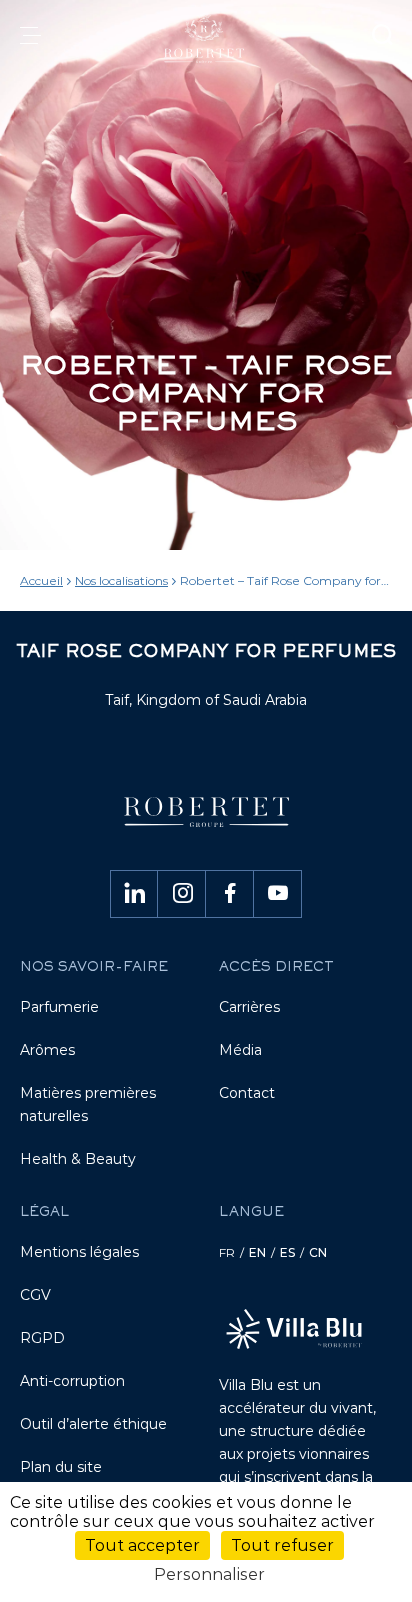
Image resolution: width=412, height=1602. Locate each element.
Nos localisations (121, 580)
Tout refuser (282, 1545)
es (287, 1252)
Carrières (249, 1007)
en (257, 1252)
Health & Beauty (78, 1159)
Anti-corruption (72, 1381)
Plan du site (61, 1467)
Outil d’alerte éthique (93, 1424)
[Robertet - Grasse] (206, 38)
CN (318, 1252)
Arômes (47, 1050)
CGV (35, 1295)
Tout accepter (142, 1545)
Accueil (41, 580)
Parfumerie (59, 1007)
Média (240, 1050)
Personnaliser (209, 1574)
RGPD (42, 1338)
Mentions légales (79, 1252)
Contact (247, 1093)
